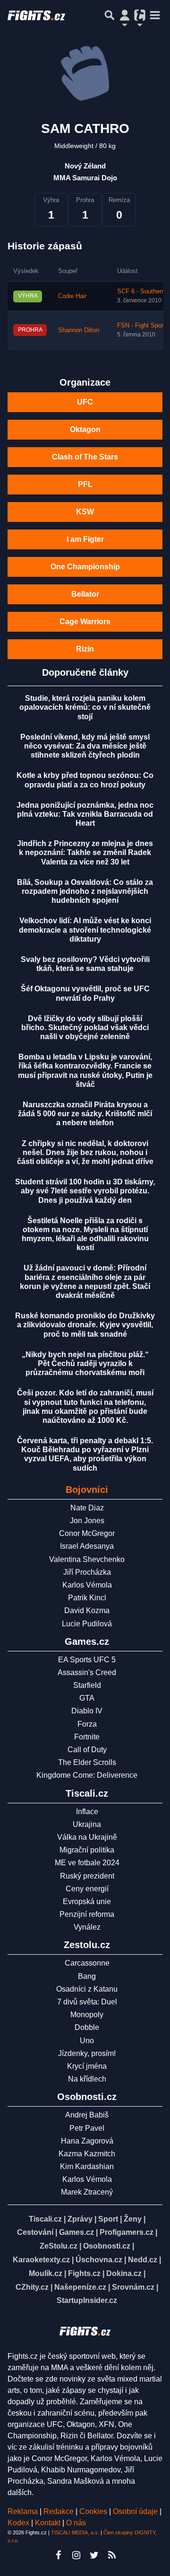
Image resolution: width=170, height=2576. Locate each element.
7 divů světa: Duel (87, 2002)
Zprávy (80, 2219)
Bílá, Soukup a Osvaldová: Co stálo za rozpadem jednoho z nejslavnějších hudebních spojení (85, 891)
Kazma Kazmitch (87, 2154)
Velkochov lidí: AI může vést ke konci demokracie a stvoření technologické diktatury (85, 930)
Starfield (87, 1685)
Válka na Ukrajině (87, 1837)
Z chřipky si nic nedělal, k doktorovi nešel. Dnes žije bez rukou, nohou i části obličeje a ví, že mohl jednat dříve (85, 1152)
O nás (76, 2523)
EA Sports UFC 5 (87, 1660)
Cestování (35, 2232)
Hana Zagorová (87, 2141)
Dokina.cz (124, 2273)
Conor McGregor (87, 1533)
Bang (87, 1976)
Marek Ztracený (87, 2192)
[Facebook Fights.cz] (58, 2555)
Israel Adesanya (87, 1546)
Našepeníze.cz (80, 2287)
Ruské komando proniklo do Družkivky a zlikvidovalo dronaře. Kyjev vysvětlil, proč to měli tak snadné (85, 1325)
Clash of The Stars (85, 457)
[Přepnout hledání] (110, 15)
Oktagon (85, 429)
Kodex (19, 2523)
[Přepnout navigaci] (125, 15)
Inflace (87, 1812)
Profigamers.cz (127, 2232)
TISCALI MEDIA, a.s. (75, 2532)
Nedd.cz (143, 2260)
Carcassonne (87, 1963)
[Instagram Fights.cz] (76, 2555)
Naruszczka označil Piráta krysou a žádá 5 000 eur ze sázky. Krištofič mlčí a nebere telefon (85, 1114)
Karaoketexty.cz (41, 2260)
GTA (87, 1698)
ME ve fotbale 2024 (87, 1863)
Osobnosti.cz (107, 2246)
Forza (87, 1724)
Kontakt (49, 2523)
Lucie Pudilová (87, 1624)
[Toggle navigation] (155, 15)
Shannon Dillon (79, 330)
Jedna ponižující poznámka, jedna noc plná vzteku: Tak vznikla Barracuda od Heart (85, 814)
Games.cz (76, 2232)
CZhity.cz (32, 2287)
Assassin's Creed (87, 1672)
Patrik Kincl (87, 1598)
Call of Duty (87, 1750)
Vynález (87, 1927)
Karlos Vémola (87, 1585)
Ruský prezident (87, 1876)
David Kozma (87, 1610)
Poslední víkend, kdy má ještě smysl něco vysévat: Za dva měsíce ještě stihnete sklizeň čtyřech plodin (85, 746)
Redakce (59, 2511)
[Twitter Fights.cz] (94, 2555)
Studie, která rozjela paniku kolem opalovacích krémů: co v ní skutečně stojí (85, 707)
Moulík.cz (46, 2273)
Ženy (133, 2219)
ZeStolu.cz (59, 2246)
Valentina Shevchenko (87, 1559)
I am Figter (85, 539)
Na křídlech (87, 2079)
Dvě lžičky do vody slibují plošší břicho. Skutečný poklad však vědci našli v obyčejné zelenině (85, 1028)
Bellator (85, 594)
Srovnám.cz (133, 2287)
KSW (85, 512)
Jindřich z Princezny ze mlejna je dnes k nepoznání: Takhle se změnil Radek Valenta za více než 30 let (85, 852)
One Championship (85, 567)
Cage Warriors (85, 622)
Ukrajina (87, 1824)
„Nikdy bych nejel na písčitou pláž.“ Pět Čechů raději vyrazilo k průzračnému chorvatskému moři (85, 1363)
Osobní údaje (135, 2511)
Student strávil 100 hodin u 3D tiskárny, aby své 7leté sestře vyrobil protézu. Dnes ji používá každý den (85, 1191)
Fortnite (87, 1737)
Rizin (85, 649)
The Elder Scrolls (87, 1762)
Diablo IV (87, 1711)
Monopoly (87, 2015)
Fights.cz (84, 2273)
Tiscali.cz (45, 2219)
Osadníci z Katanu (87, 1989)
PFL (85, 484)
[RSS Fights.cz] (112, 2555)
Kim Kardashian (87, 2166)
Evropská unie (87, 1901)
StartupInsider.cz (87, 2300)
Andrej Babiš (87, 2115)
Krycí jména (87, 2066)
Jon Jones (87, 1521)
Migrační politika (87, 1850)
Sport (108, 2219)
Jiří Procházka (87, 1572)
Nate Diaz (87, 1508)
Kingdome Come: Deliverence (87, 1775)
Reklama (23, 2511)
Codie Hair (72, 296)
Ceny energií (87, 1889)
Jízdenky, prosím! (87, 2053)
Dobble (87, 2027)
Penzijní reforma (87, 1914)
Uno (87, 2041)
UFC (85, 402)
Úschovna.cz (99, 2260)
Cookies (93, 2511)
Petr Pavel (87, 2128)
